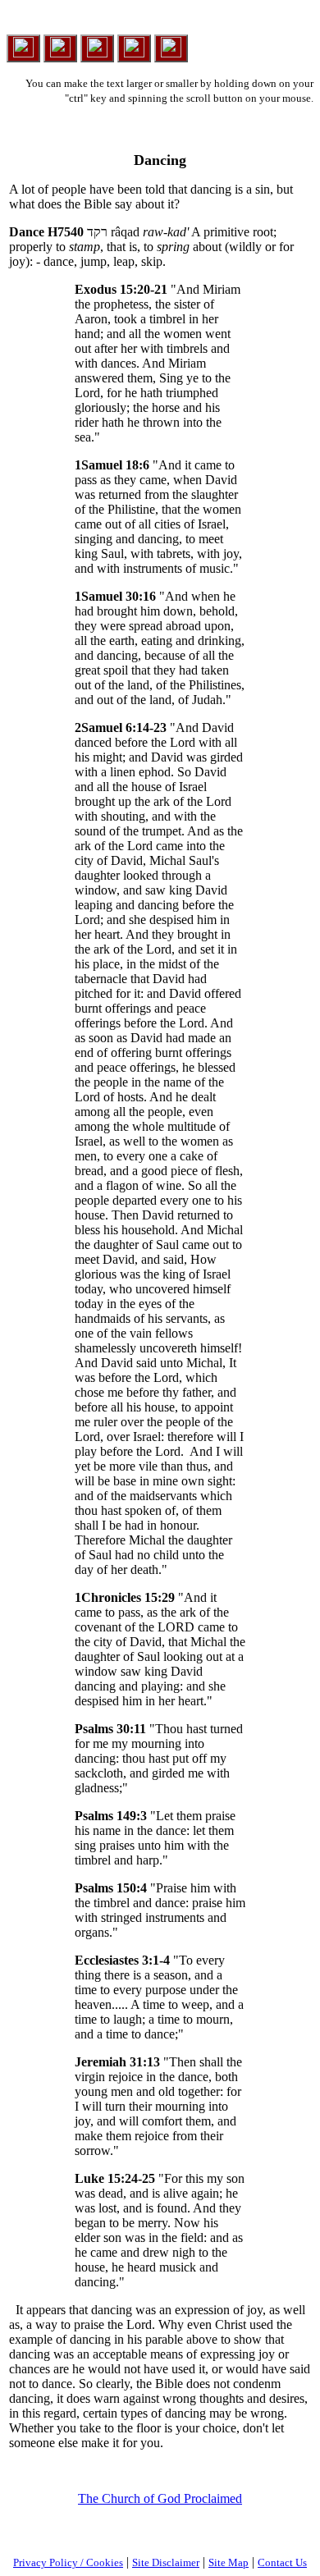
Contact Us (282, 2562)
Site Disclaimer (166, 2562)
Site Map (229, 2562)
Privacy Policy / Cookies (68, 2562)
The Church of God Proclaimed (160, 2498)
